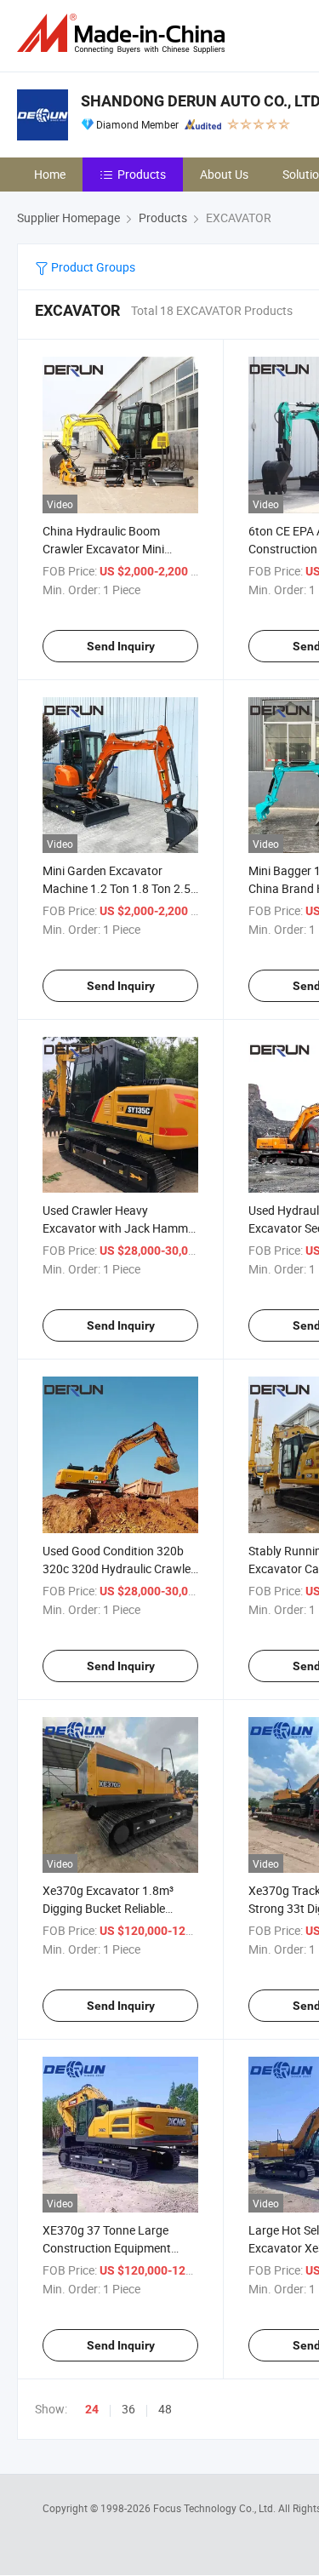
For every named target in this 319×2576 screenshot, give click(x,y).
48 (165, 2409)
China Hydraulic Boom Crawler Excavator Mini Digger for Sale (103, 549)
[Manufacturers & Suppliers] (124, 34)
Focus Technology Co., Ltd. (216, 2508)
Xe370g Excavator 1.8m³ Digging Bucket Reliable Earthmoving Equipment (108, 1908)
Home (50, 174)
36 (128, 2409)
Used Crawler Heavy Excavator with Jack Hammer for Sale (120, 1228)
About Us (224, 174)
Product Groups (92, 267)
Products (142, 174)
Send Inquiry (121, 646)
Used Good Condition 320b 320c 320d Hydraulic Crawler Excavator (119, 1568)
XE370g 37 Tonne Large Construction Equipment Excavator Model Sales (107, 2248)
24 (92, 2409)
